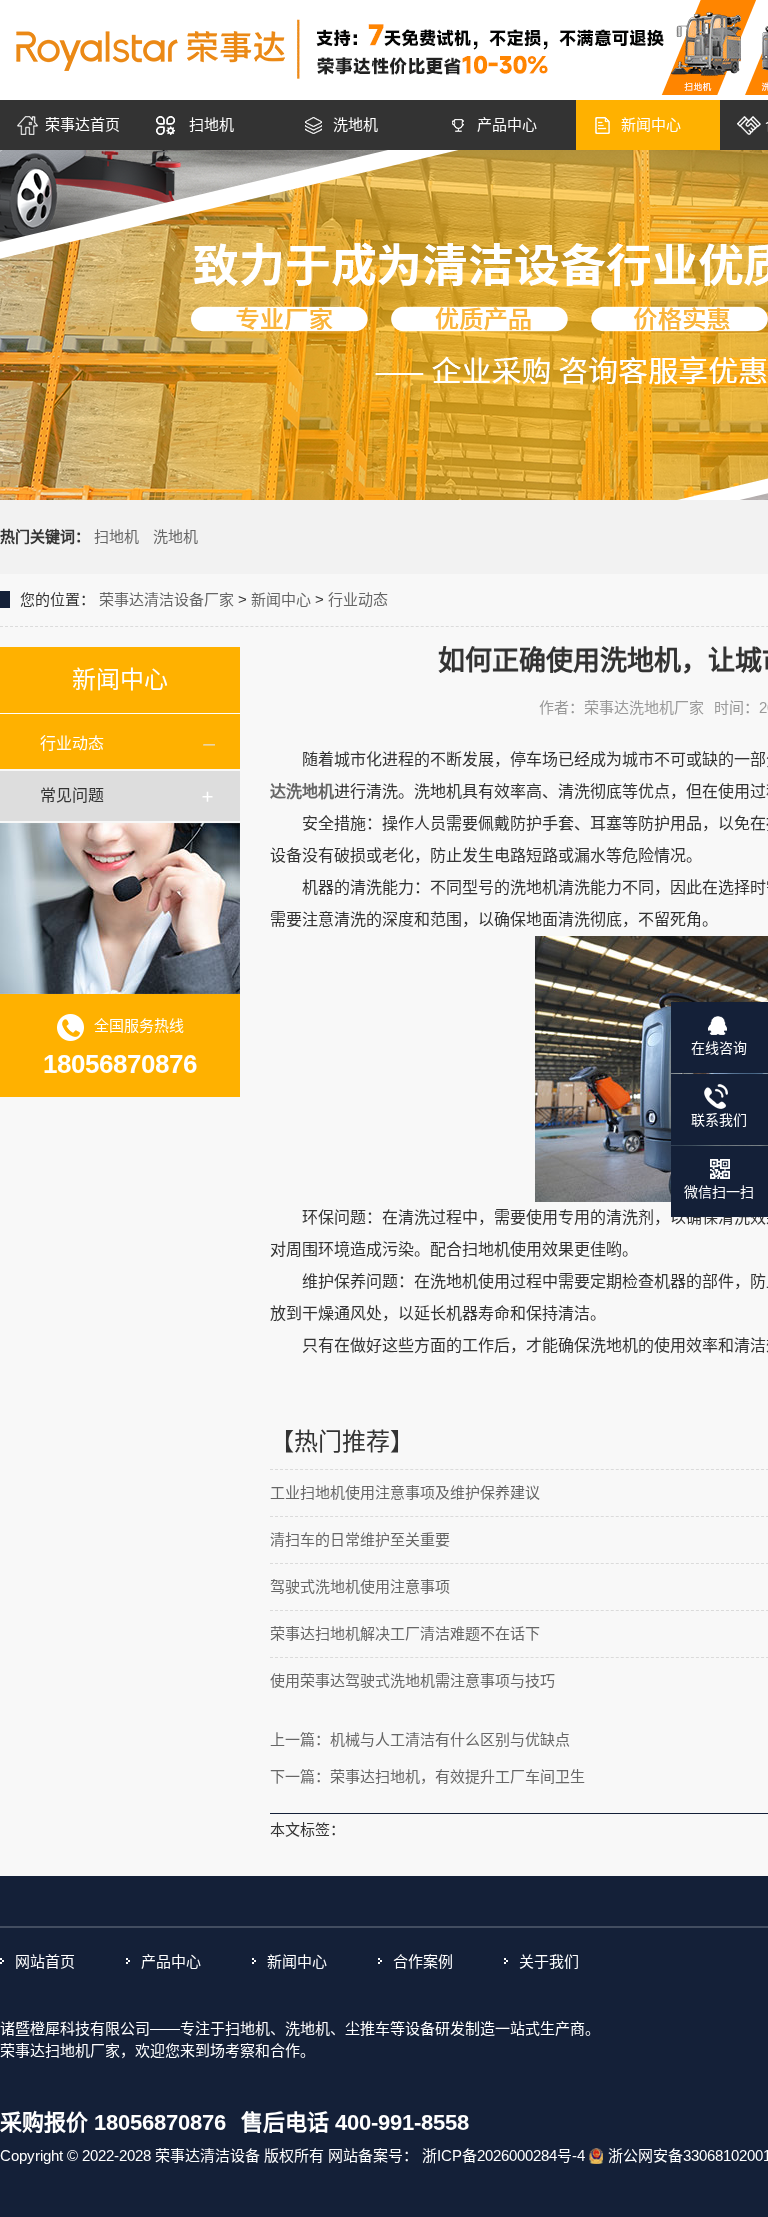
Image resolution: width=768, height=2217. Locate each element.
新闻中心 (651, 124)
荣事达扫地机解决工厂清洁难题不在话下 (405, 1633)
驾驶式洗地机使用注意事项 (360, 1586)
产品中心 (507, 124)
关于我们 (549, 1961)
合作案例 (423, 1961)
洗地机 (355, 124)
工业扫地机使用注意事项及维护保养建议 (405, 1492)
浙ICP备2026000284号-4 (503, 2155)
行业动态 (358, 599)
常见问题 (72, 795)
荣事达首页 (82, 124)
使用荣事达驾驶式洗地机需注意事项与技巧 (412, 1680)
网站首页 (45, 1961)
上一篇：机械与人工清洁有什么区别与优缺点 (420, 1739)
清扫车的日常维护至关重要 (360, 1539)
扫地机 (211, 124)
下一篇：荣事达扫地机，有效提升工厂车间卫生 (427, 1776)
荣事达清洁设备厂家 (166, 599)
